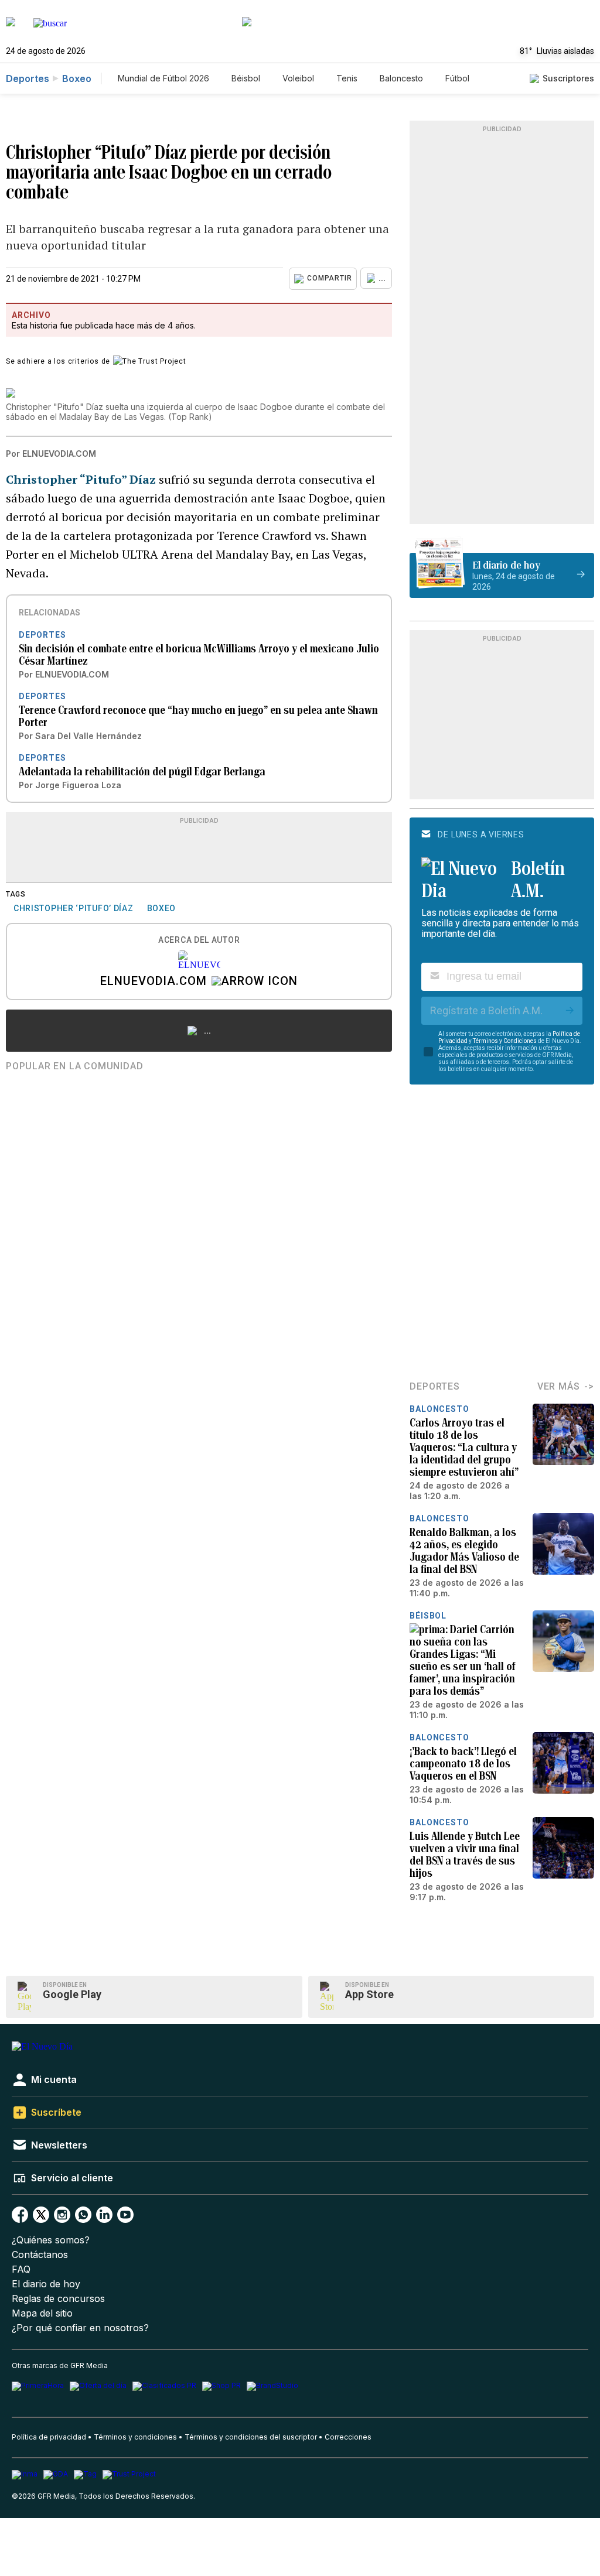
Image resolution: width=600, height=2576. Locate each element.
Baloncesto (401, 78)
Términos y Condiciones (505, 1041)
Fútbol (457, 78)
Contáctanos (40, 2255)
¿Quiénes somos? (51, 2240)
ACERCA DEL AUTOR (199, 940)
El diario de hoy (46, 2284)
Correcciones (348, 2437)
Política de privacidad (49, 2437)
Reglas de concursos (58, 2299)
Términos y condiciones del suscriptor (251, 2437)
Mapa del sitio (42, 2313)
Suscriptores (568, 78)
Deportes (28, 78)
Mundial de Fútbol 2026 (163, 78)
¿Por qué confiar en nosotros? (80, 2328)
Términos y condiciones (135, 2437)
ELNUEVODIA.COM (154, 982)
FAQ (21, 2269)
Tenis (347, 78)
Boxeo (77, 78)
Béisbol (246, 78)
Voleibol (298, 78)
